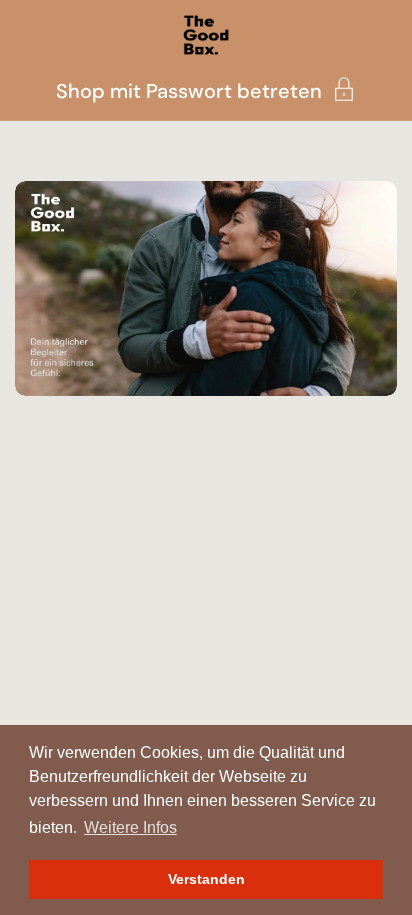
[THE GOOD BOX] (205, 35)
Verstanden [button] (206, 879)
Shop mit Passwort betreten (189, 89)
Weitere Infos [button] (130, 827)
